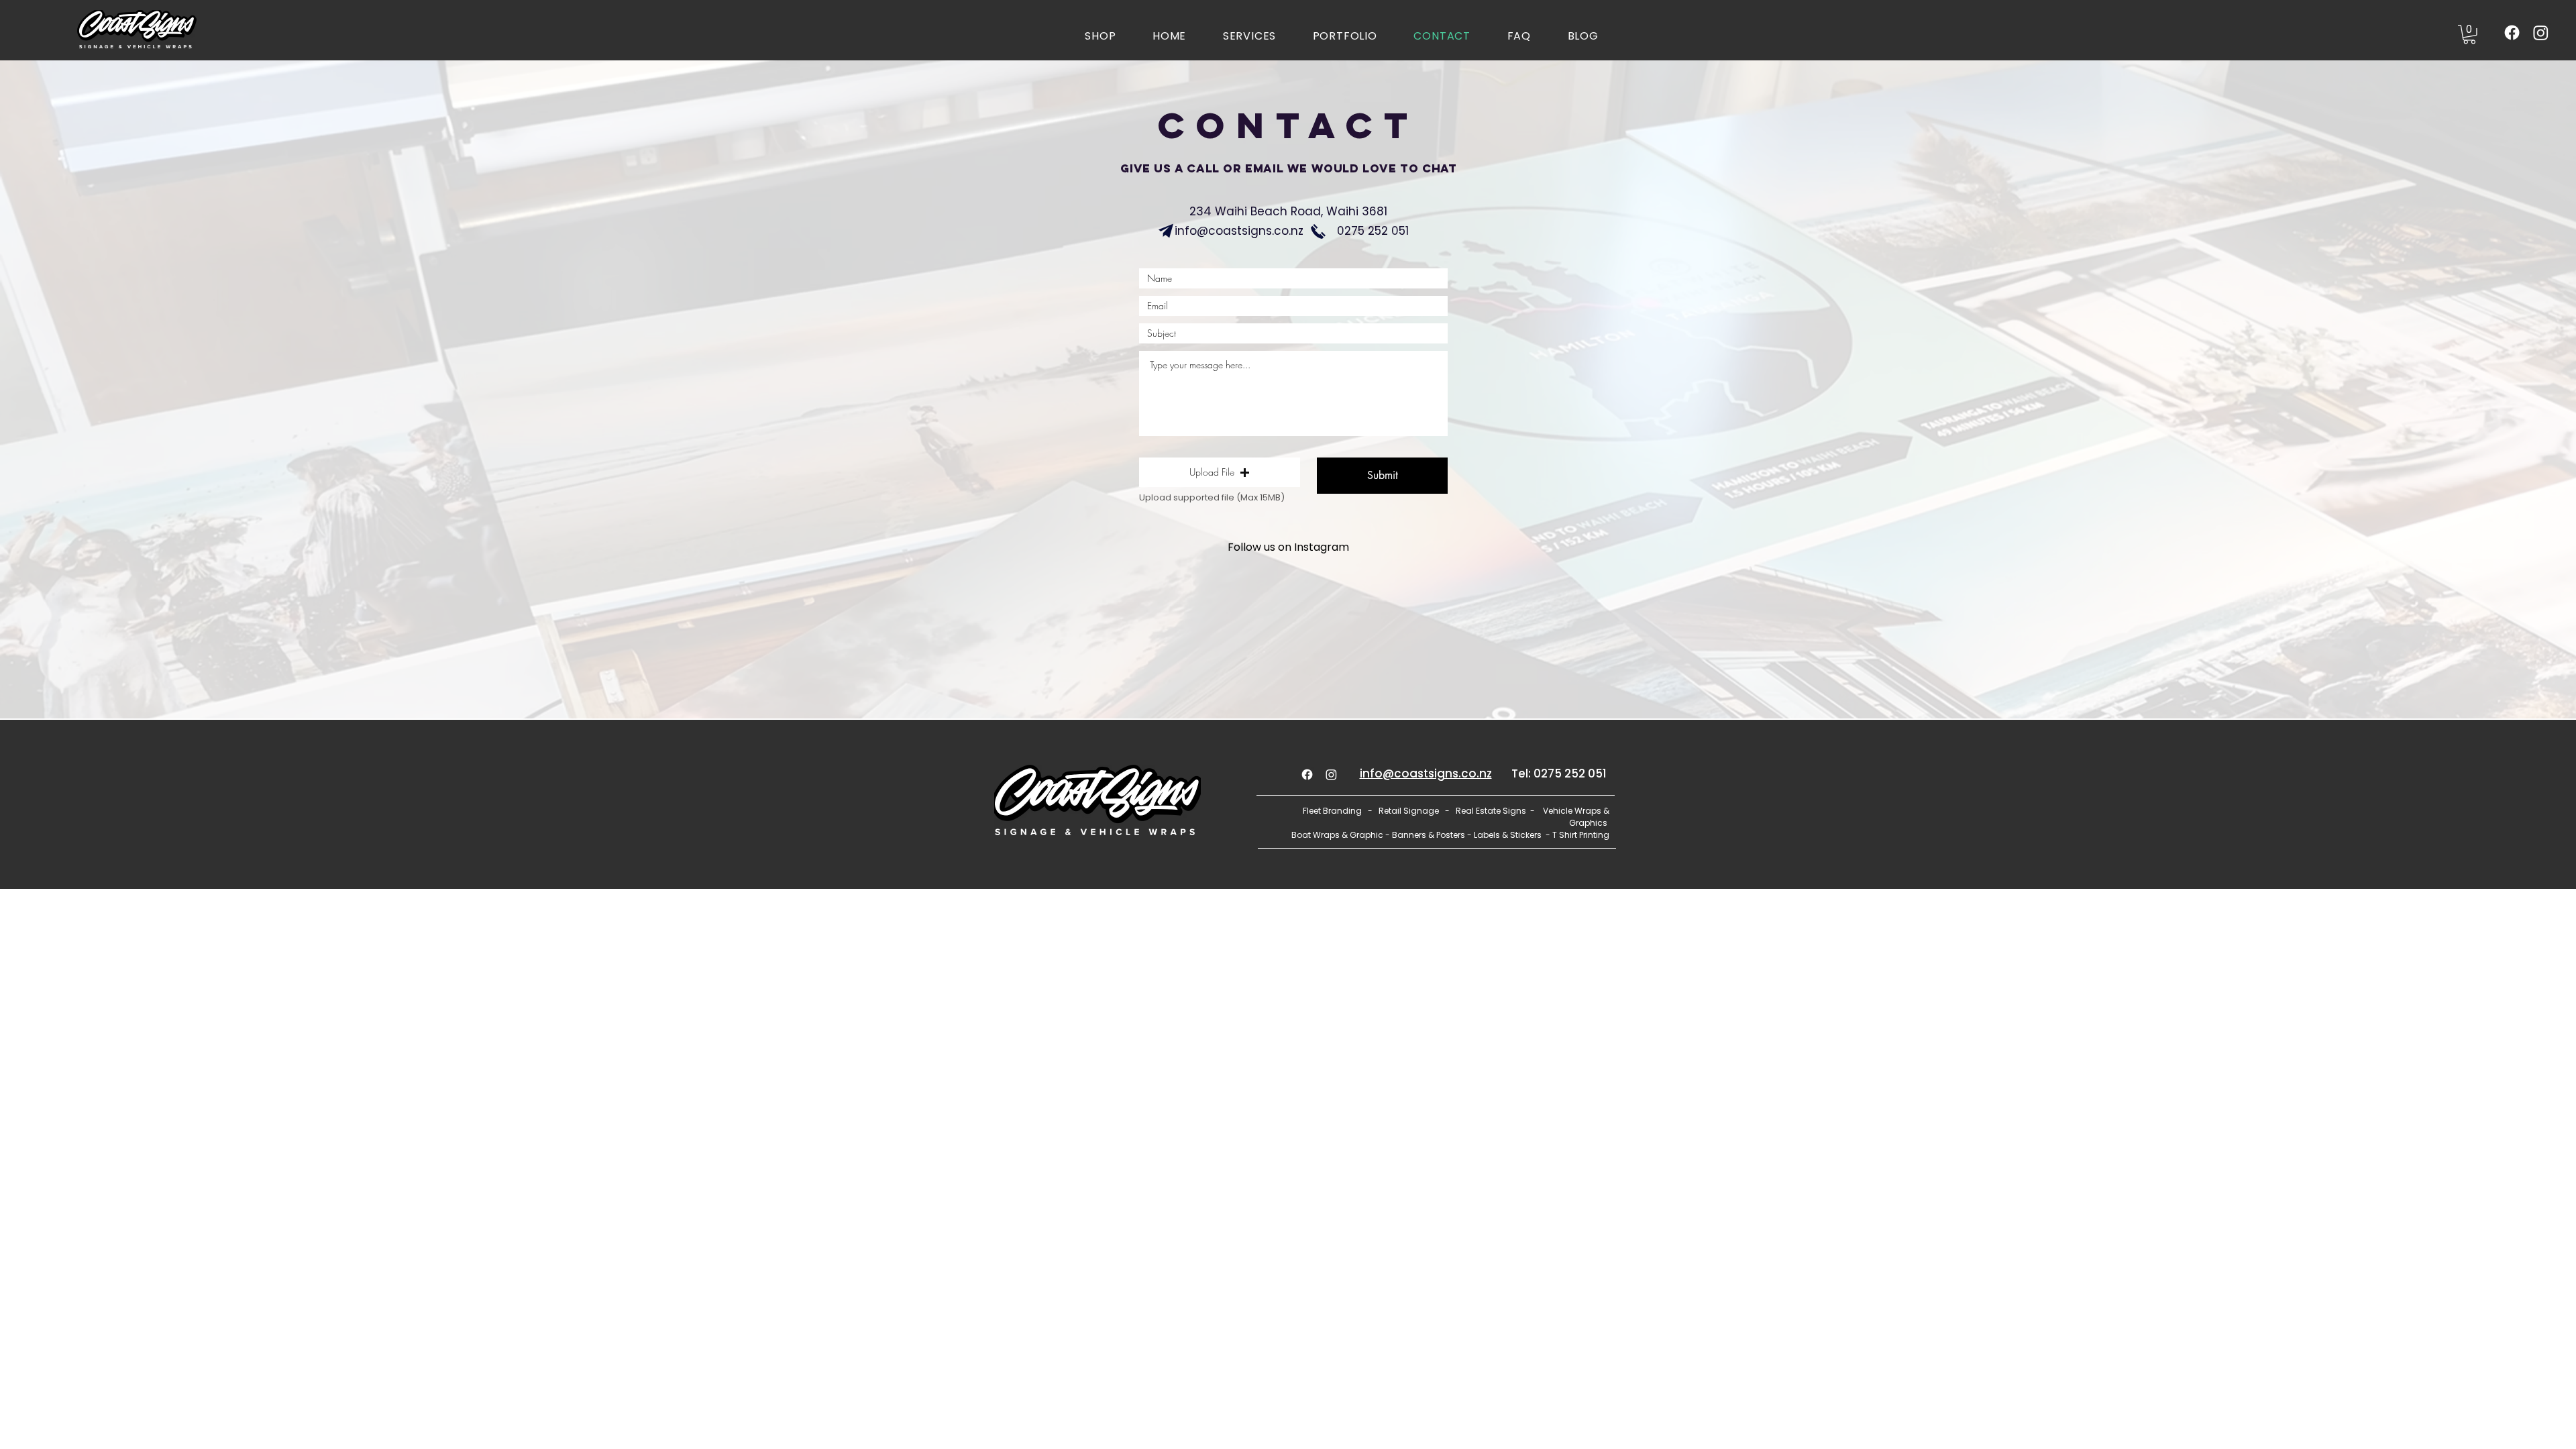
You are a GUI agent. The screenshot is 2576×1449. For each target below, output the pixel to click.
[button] (2469, 35)
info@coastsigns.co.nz (1239, 231)
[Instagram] (2541, 33)
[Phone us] (1318, 231)
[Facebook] (2512, 33)
